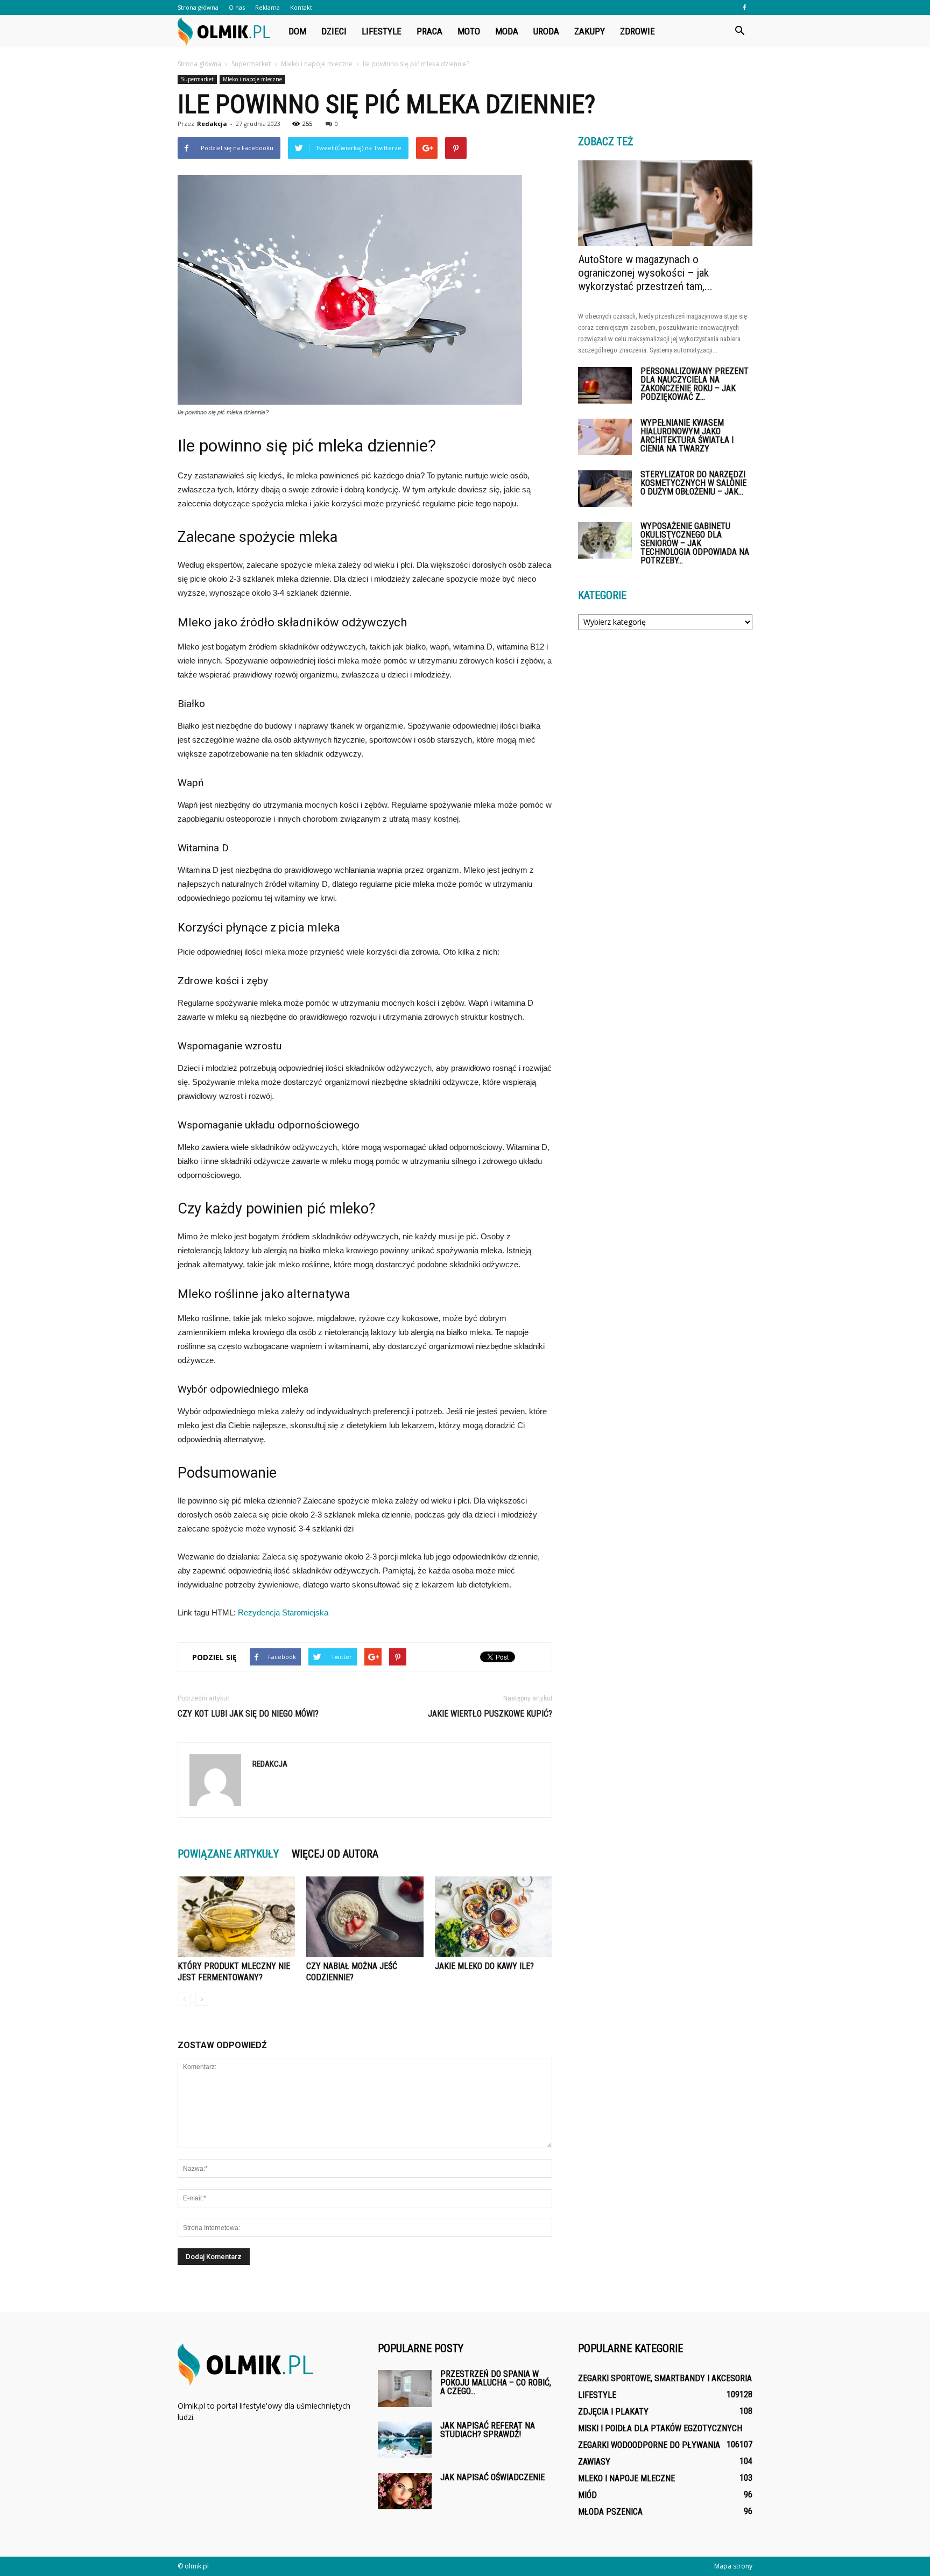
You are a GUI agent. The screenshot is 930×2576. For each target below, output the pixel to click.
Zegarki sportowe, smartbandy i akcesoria (665, 2378)
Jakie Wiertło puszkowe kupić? (490, 1714)
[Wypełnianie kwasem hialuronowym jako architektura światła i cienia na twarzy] (605, 437)
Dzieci (334, 31)
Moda (507, 31)
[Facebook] (744, 8)
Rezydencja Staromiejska (283, 1612)
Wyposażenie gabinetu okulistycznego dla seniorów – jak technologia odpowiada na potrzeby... (695, 543)
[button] (739, 31)
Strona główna (198, 7)
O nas (237, 7)
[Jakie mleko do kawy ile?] (494, 1917)
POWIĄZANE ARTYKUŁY (228, 1854)
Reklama (267, 7)
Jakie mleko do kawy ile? (484, 1966)
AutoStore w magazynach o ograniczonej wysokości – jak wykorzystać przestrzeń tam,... (645, 273)
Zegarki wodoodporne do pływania (649, 2445)
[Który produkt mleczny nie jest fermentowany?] (236, 1917)
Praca (429, 31)
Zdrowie (637, 31)
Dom (297, 31)
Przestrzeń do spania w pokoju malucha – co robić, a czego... (496, 2383)
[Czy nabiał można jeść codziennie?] (365, 1917)
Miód (587, 2495)
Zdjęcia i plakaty (613, 2412)
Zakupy (590, 31)
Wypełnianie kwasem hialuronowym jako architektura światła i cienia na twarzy (687, 436)
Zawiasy (594, 2462)
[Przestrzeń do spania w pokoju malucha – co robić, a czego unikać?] (405, 2388)
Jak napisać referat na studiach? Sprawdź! (488, 2430)
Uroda (546, 31)
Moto (469, 31)
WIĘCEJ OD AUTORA (335, 1854)
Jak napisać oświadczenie (492, 2477)
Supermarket (197, 79)
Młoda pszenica (610, 2512)
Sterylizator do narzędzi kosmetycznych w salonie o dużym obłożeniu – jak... (693, 483)
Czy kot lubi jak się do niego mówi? (248, 1714)
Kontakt (301, 7)
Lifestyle (382, 31)
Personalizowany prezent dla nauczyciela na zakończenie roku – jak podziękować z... (695, 384)
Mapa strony (733, 2566)
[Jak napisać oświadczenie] (405, 2491)
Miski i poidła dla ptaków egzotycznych (660, 2428)
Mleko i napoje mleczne (252, 79)
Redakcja (212, 123)
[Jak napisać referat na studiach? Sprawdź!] (405, 2440)
